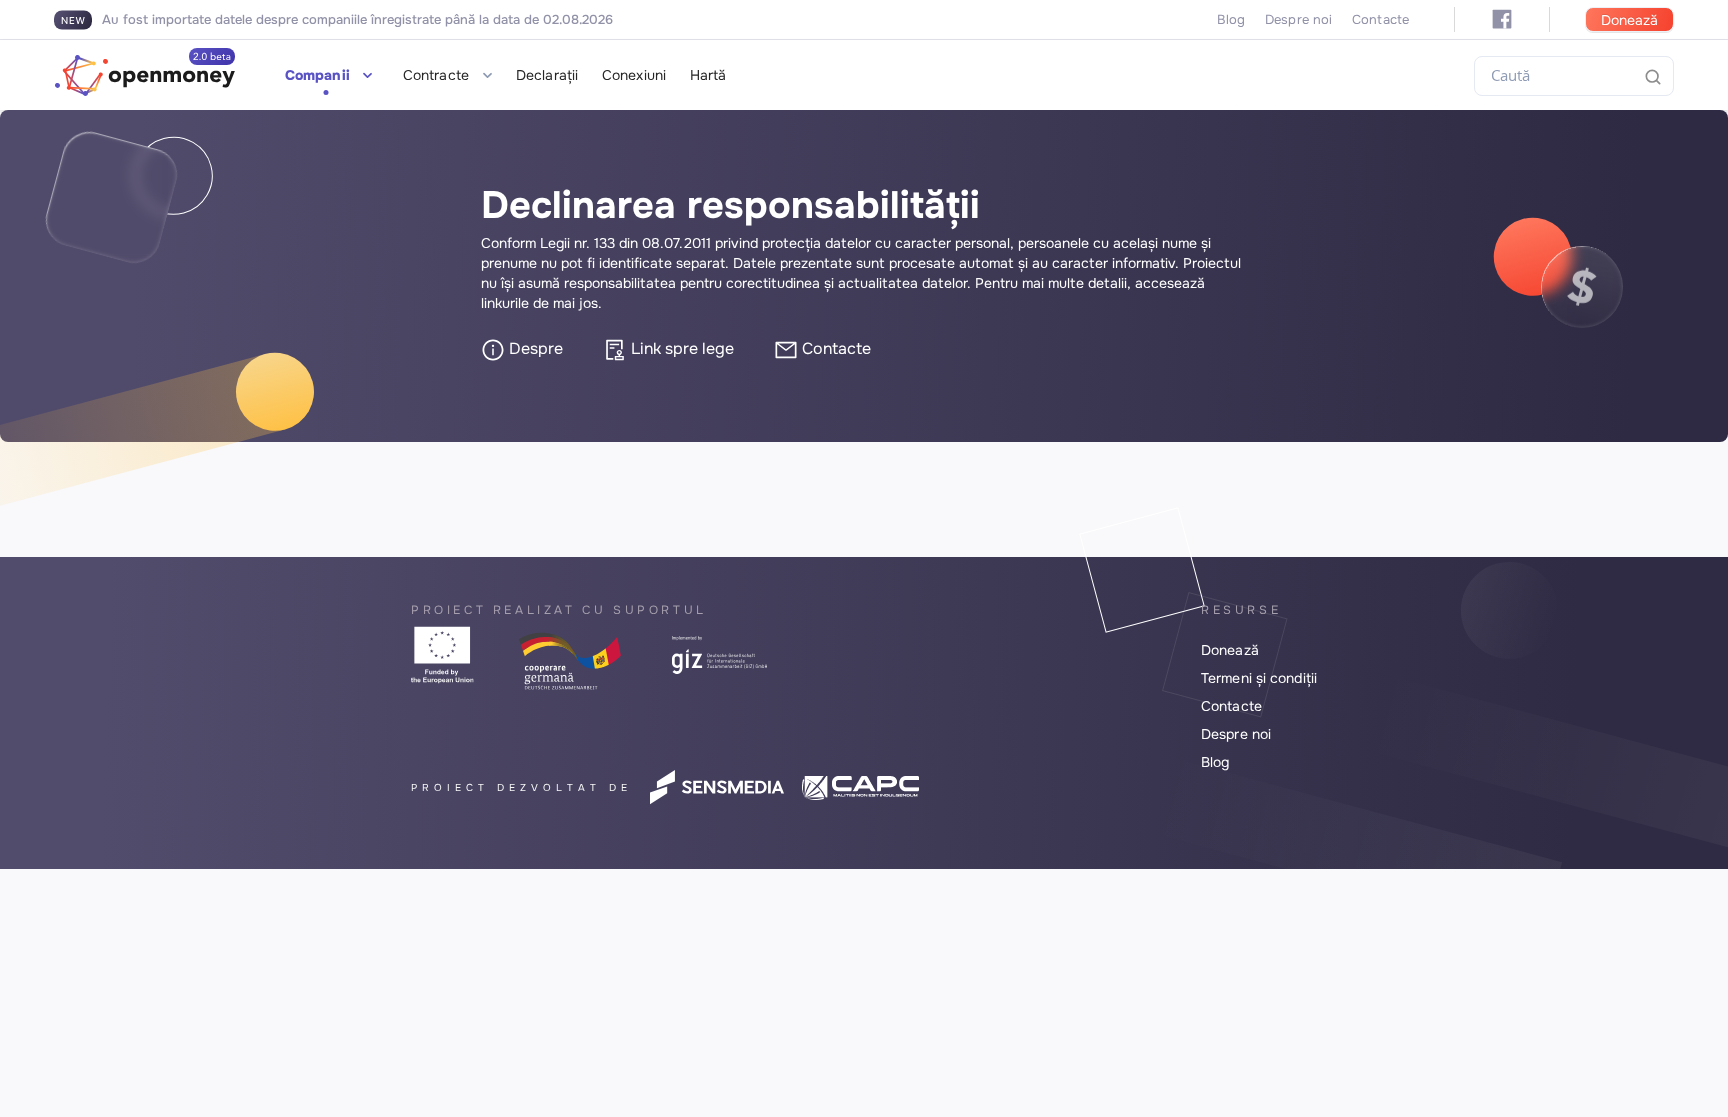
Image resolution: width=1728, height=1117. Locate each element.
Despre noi (1298, 19)
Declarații (547, 75)
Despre (534, 348)
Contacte (1380, 19)
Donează (1629, 20)
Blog (1231, 19)
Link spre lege (680, 348)
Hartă (708, 75)
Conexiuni (634, 75)
